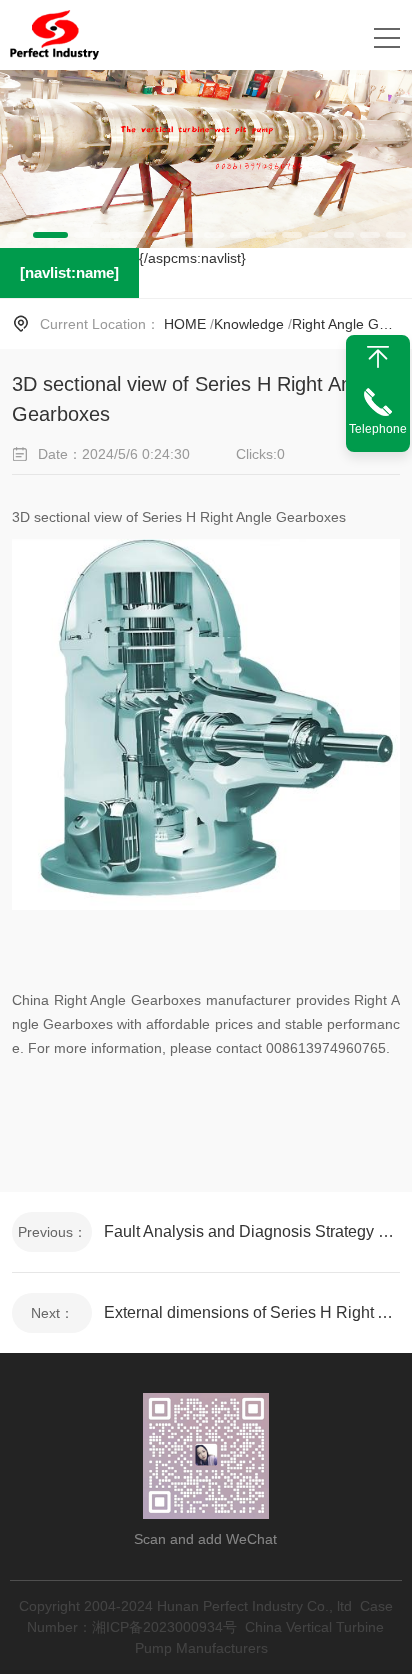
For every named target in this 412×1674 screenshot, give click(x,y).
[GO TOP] (378, 357)
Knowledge (249, 324)
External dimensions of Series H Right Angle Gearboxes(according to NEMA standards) (252, 1312)
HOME (185, 324)
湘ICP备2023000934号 (164, 1627)
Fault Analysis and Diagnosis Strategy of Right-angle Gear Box (252, 1231)
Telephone (378, 429)
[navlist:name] (69, 272)
